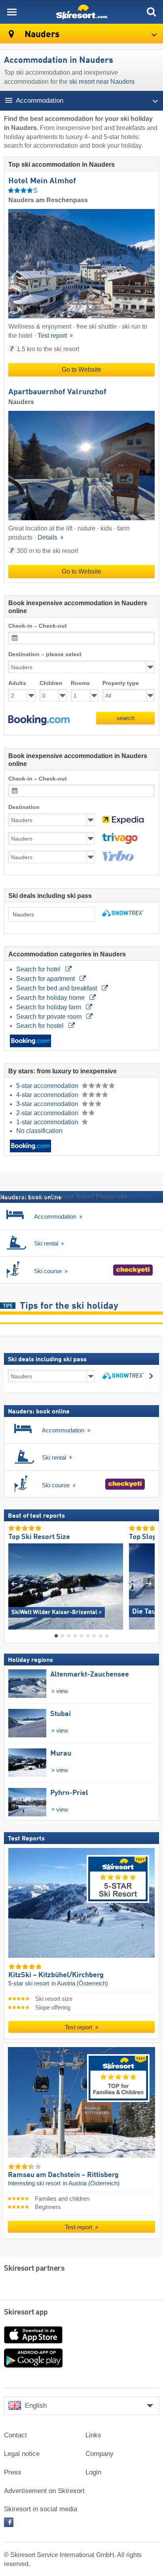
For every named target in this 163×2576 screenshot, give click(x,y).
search (126, 718)
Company (100, 2454)
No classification (39, 1131)
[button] (39, 720)
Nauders (41, 35)
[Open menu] (12, 12)
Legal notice (22, 2454)
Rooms (80, 683)
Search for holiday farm (49, 1007)
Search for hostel (41, 1026)
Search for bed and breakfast (57, 988)
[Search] (151, 12)
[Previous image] (14, 1583)
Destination (24, 807)
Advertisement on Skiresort (44, 2491)
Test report (53, 336)
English (36, 2406)
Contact (15, 2435)
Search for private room (50, 1017)
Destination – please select (45, 654)
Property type (121, 683)
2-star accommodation (48, 1113)
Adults (17, 683)
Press (13, 2472)
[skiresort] (81, 12)
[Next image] (149, 1583)
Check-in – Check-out (38, 626)
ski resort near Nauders (102, 82)
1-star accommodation (48, 1122)
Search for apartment (46, 979)
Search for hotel (39, 969)
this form (141, 1196)
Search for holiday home (51, 998)
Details (48, 537)
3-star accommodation (48, 1104)
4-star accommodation (48, 1095)
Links (93, 2435)
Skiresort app (26, 2313)
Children (51, 683)
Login (93, 2472)
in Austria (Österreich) (80, 1983)
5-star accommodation (48, 1086)
